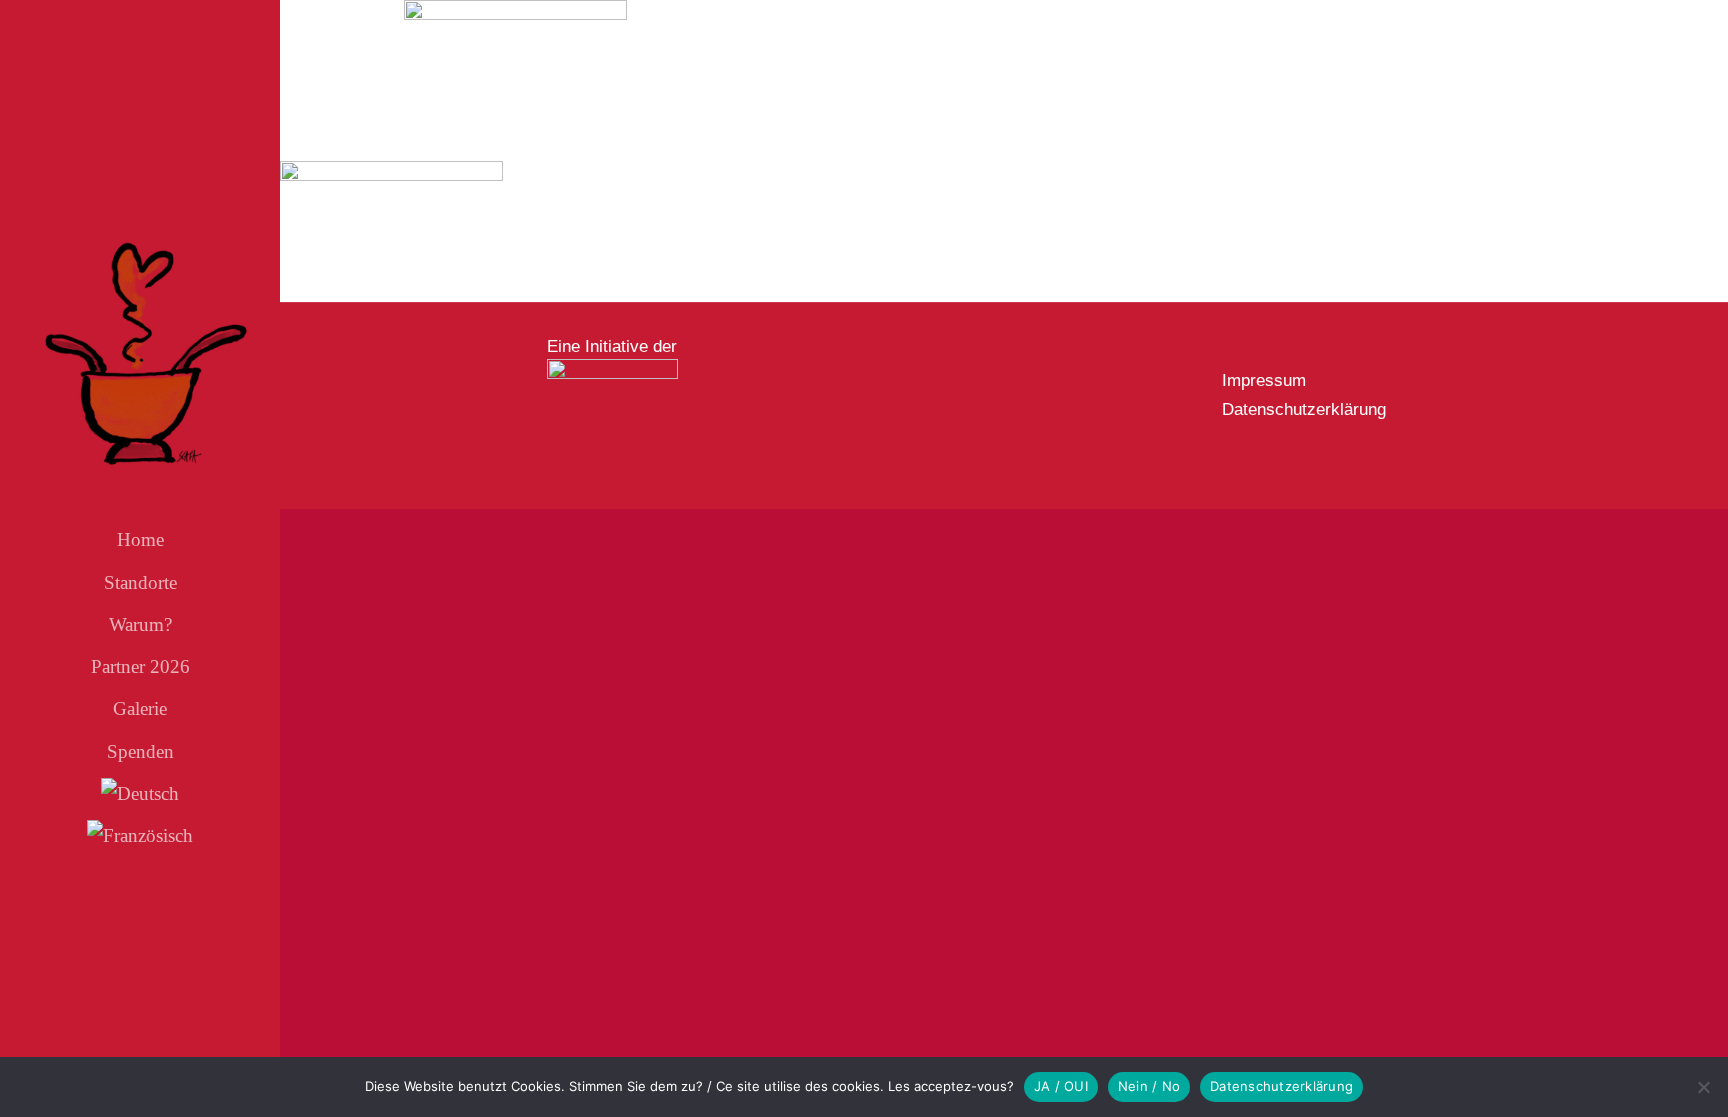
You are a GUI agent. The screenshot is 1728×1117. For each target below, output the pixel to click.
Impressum (1264, 380)
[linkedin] (191, 940)
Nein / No (1149, 1086)
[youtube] (157, 940)
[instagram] (123, 940)
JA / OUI (1061, 1086)
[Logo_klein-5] (612, 367)
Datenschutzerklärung (1304, 409)
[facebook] (89, 940)
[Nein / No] (1703, 1087)
